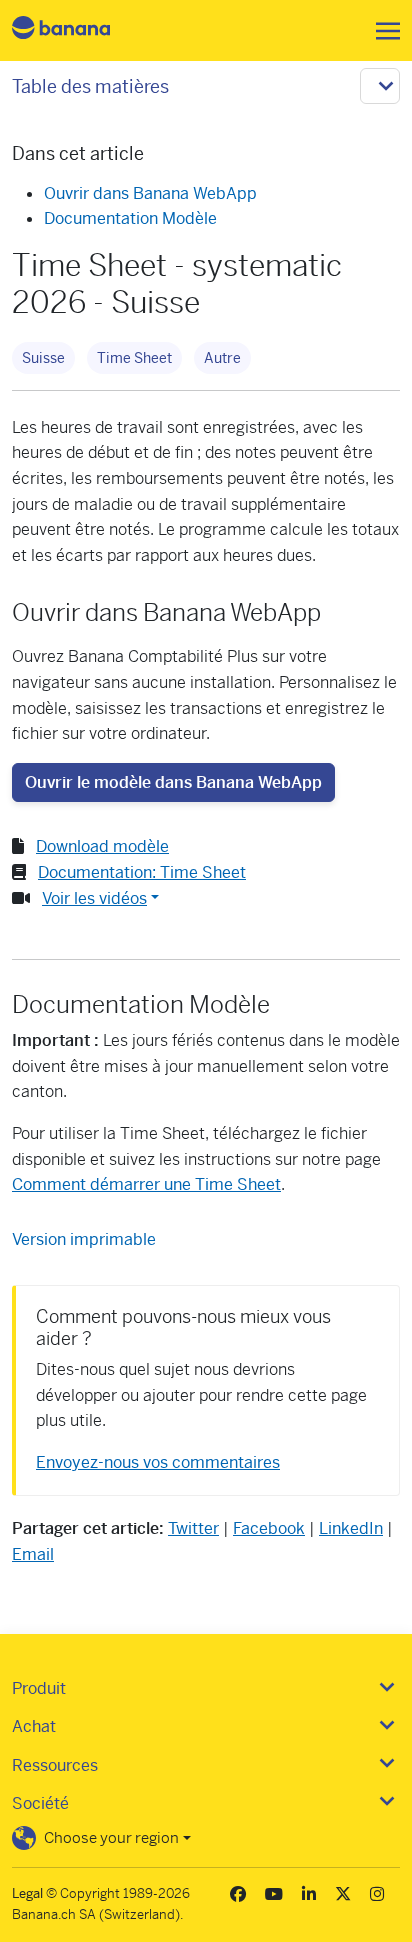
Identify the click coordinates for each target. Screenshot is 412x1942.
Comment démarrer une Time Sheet (146, 1184)
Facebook (269, 1528)
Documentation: (142, 872)
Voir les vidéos (94, 898)
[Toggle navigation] (382, 31)
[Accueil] (78, 30)
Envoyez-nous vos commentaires (158, 1462)
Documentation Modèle (130, 218)
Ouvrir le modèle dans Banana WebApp (173, 782)
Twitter (193, 1528)
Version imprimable (84, 1239)
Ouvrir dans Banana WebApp (150, 193)
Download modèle (102, 846)
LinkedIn (351, 1528)
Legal (27, 1893)
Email (33, 1554)
